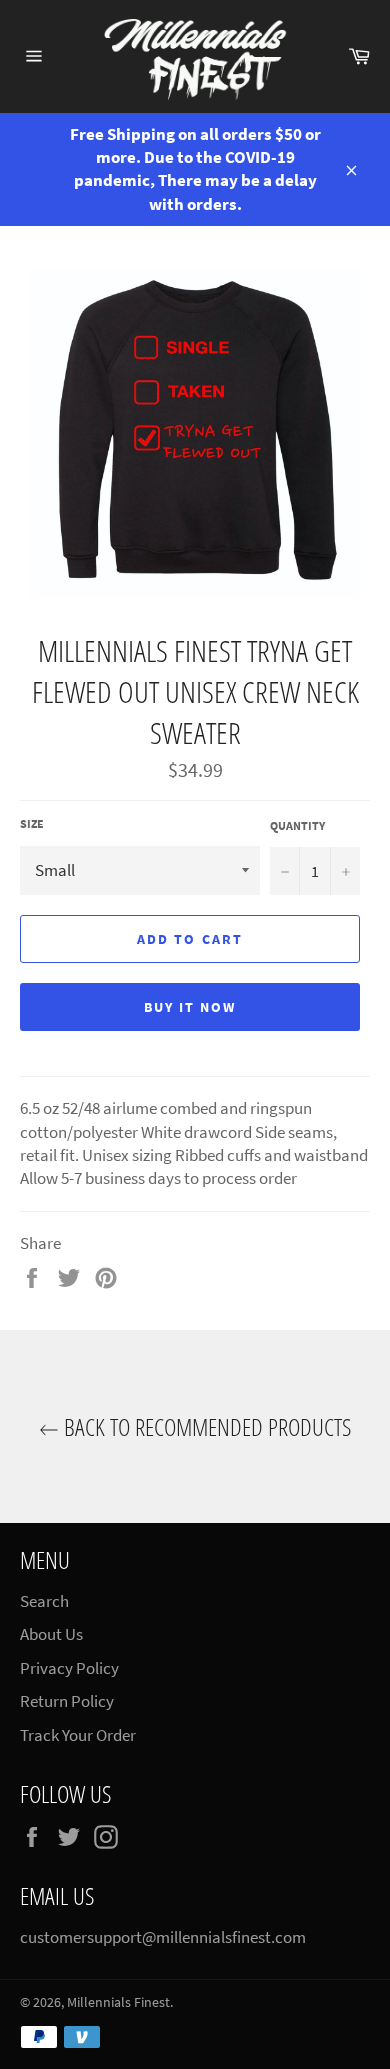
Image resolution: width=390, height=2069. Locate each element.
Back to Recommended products (205, 1426)
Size (32, 823)
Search (44, 1601)
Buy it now (190, 1007)
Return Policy (67, 1701)
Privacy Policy (69, 1668)
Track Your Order (78, 1735)
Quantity (297, 825)
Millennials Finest (118, 2002)
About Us (51, 1634)
